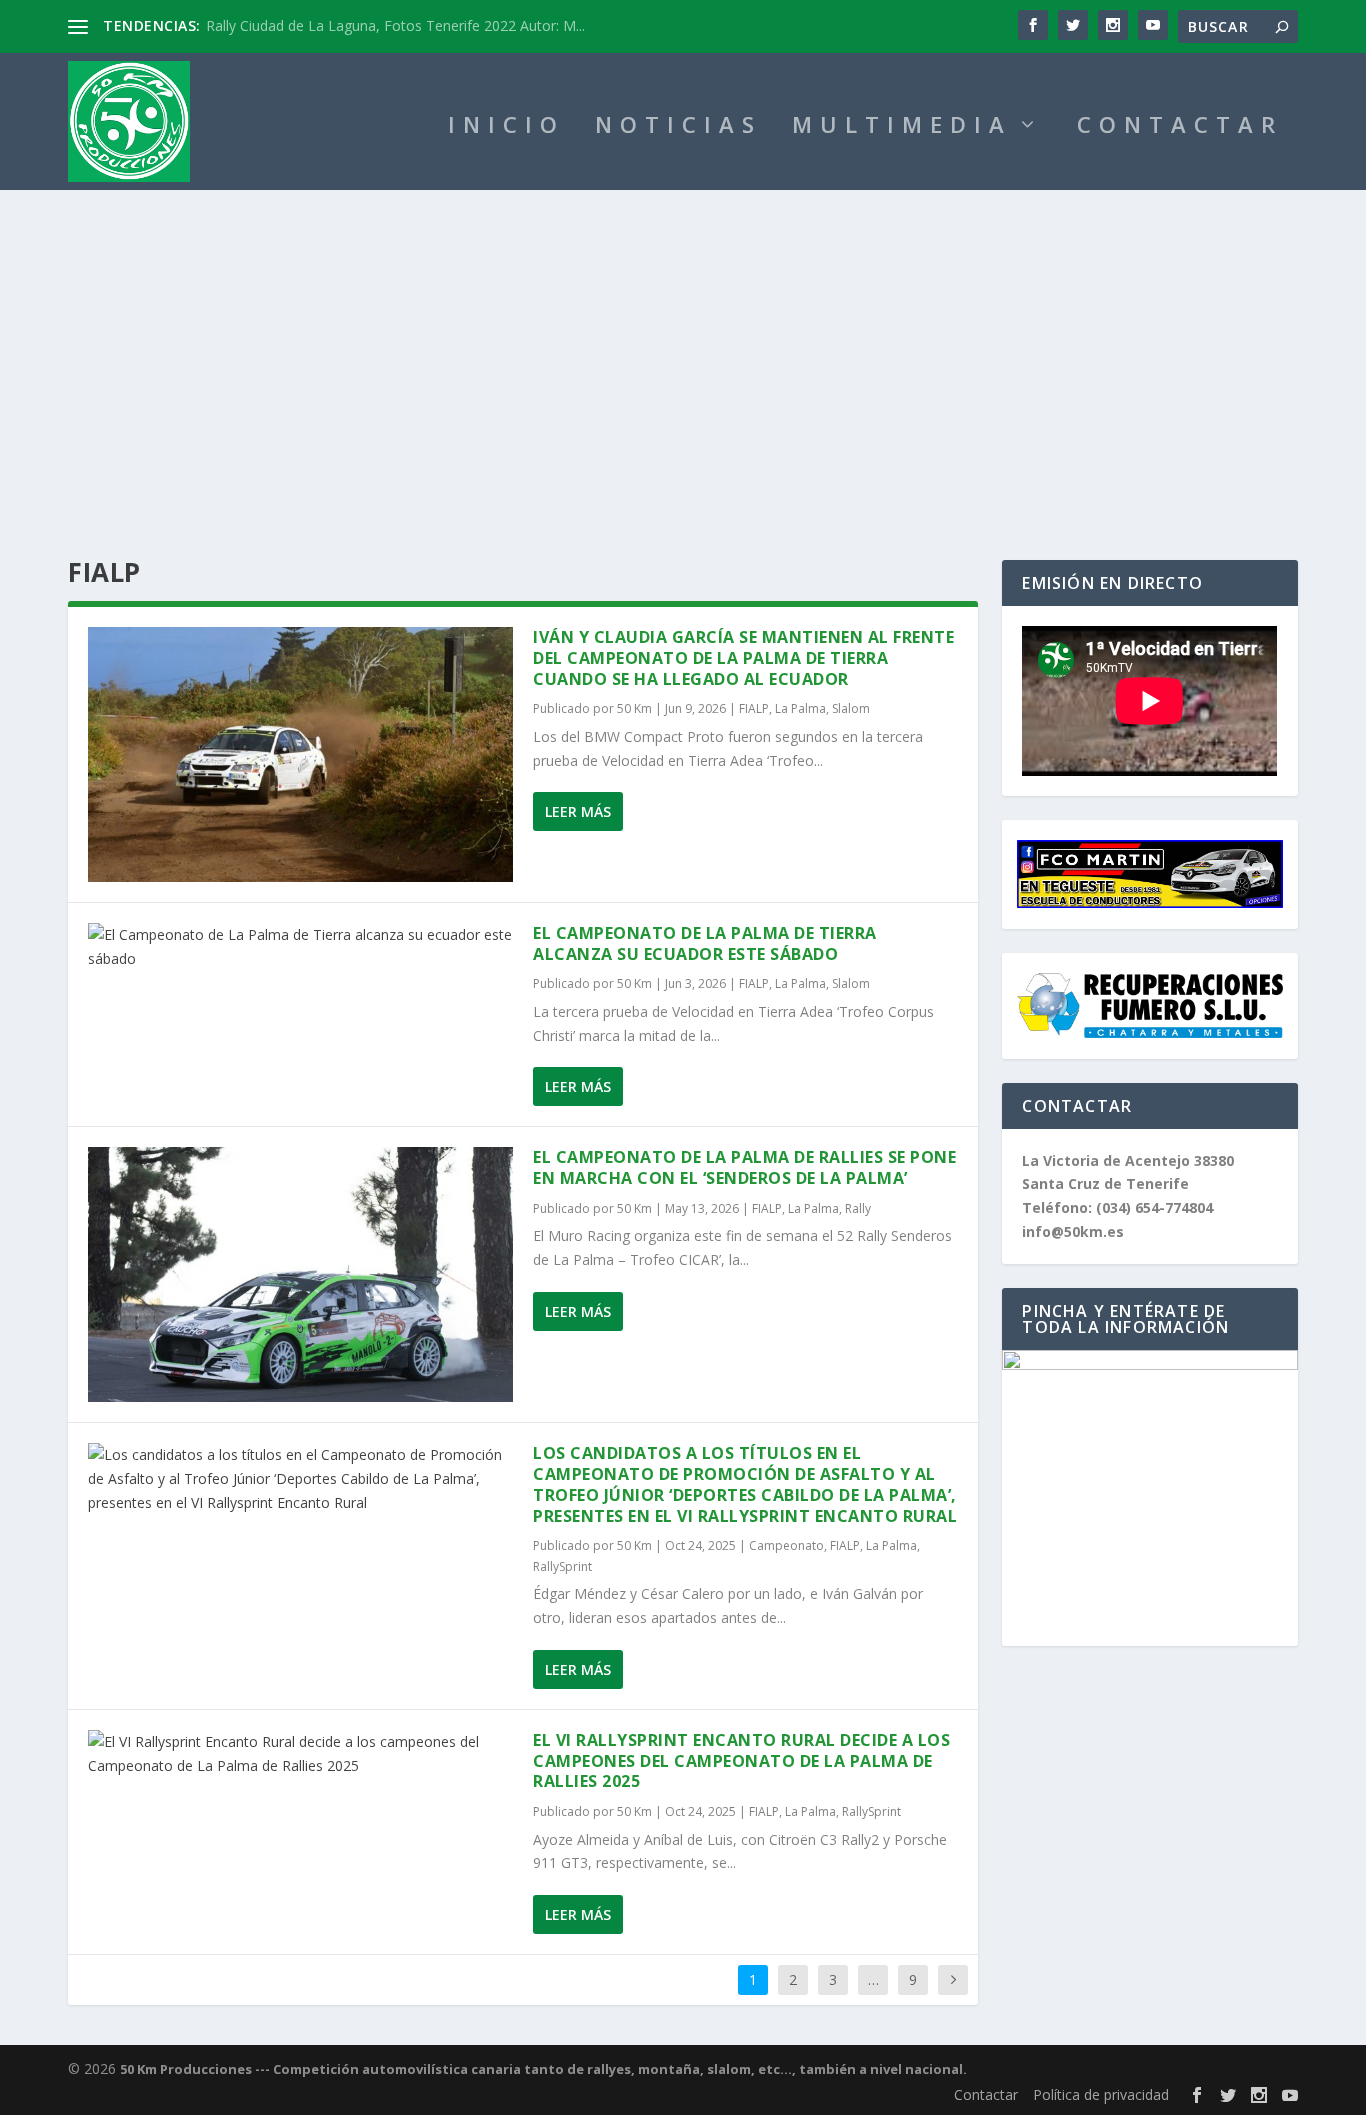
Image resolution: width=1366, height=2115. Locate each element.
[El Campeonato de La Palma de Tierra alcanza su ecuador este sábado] (300, 947)
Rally (858, 1208)
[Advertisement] (683, 340)
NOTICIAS (678, 127)
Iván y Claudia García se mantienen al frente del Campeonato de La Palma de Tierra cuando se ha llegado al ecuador (743, 658)
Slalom (851, 708)
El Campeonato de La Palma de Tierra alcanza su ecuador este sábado (705, 943)
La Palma (800, 708)
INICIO (506, 127)
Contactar (986, 2094)
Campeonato (786, 1545)
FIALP (754, 708)
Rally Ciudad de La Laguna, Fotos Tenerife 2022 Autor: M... (395, 25)
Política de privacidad (1101, 2094)
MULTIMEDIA (902, 127)
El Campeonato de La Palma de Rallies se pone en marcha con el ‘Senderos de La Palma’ (744, 1167)
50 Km (634, 708)
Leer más (578, 811)
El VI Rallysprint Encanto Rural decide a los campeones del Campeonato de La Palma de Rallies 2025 (741, 1761)
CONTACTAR (1180, 127)
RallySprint (562, 1566)
